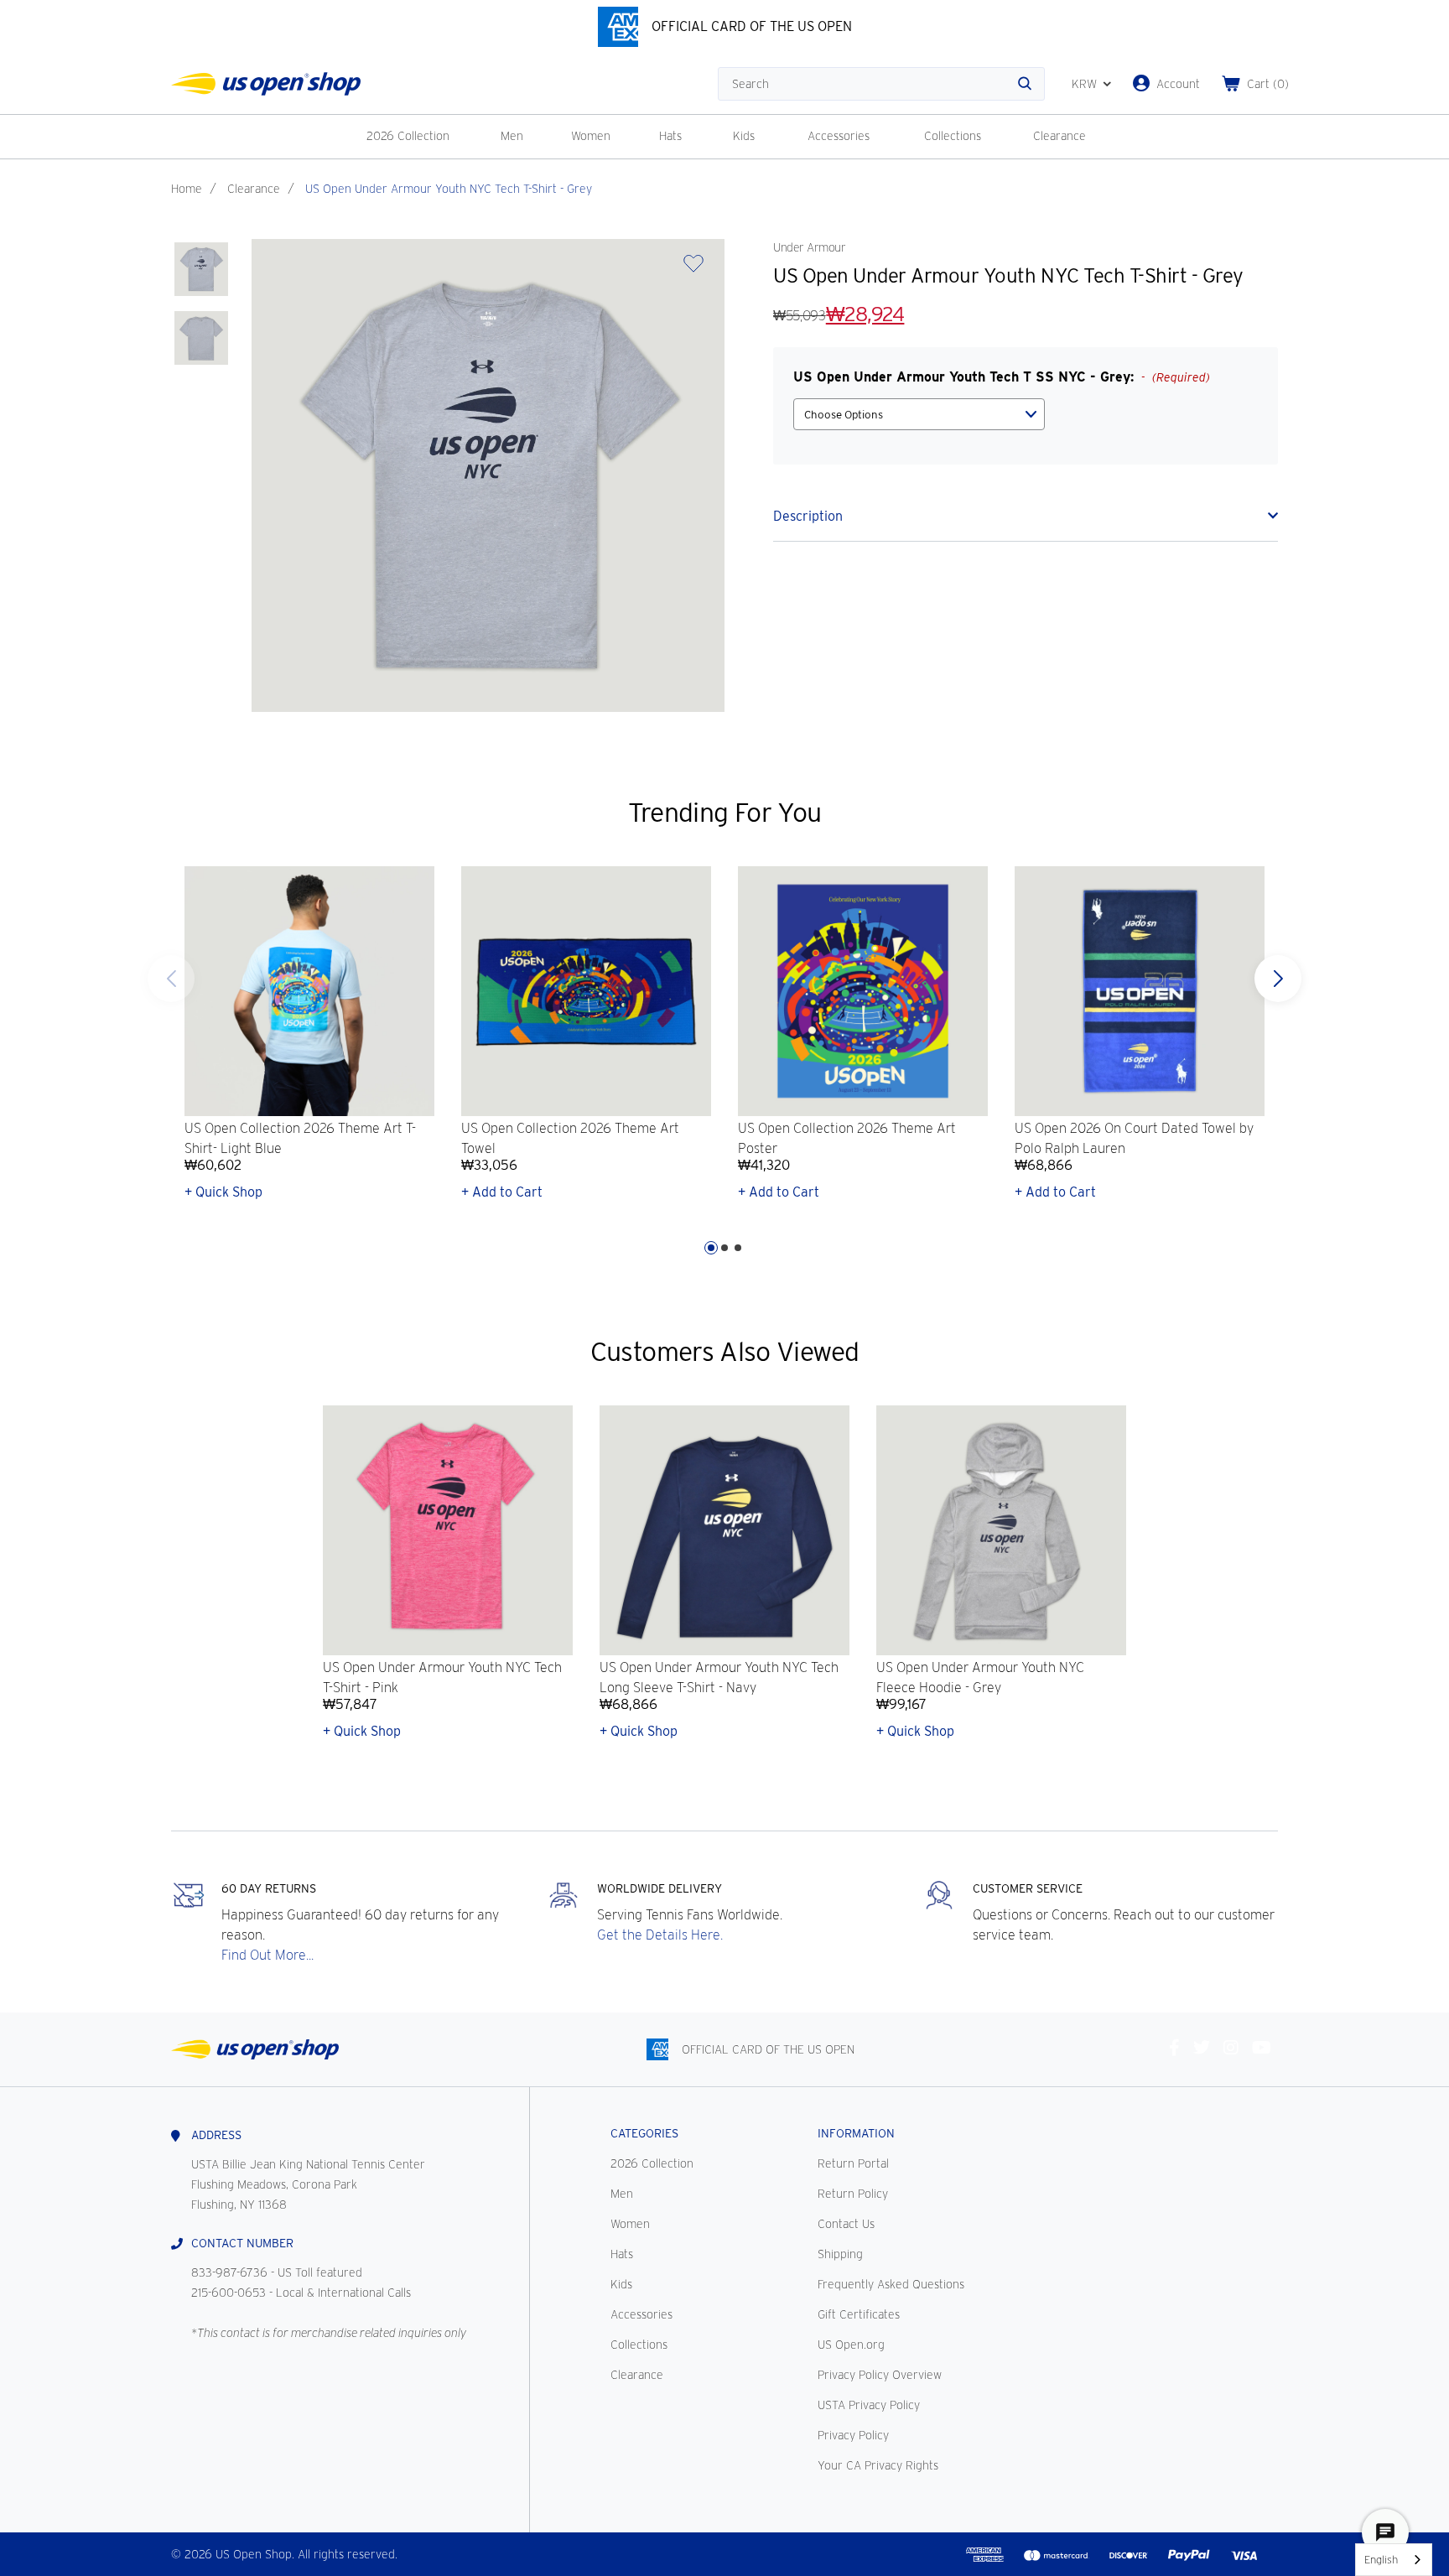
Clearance (1059, 136)
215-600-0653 (229, 2293)
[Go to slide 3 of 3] (171, 979)
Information (856, 2133)
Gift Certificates (859, 2314)
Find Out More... (267, 1955)
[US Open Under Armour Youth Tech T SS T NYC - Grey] (201, 269)
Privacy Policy (853, 2435)
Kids (744, 136)
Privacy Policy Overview (880, 2375)
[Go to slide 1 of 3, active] (711, 1248)
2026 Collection (408, 136)
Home (187, 189)
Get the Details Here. (660, 1935)
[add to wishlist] (693, 269)
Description (808, 516)
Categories (644, 2133)
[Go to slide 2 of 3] (724, 1248)
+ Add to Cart (502, 1192)
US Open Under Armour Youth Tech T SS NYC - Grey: (1002, 377)
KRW (1084, 84)
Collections (953, 136)
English (1381, 2560)
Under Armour (809, 247)
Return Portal (853, 2163)
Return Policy (853, 2194)
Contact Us (846, 2224)
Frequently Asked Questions (891, 2284)
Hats (670, 136)
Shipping (840, 2254)
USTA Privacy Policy (869, 2405)
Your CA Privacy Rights (878, 2465)
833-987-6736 (229, 2272)
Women (591, 136)
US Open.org (851, 2345)
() (1268, 84)
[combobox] (1394, 2560)
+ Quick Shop (223, 1192)
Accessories (839, 136)
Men (512, 136)
